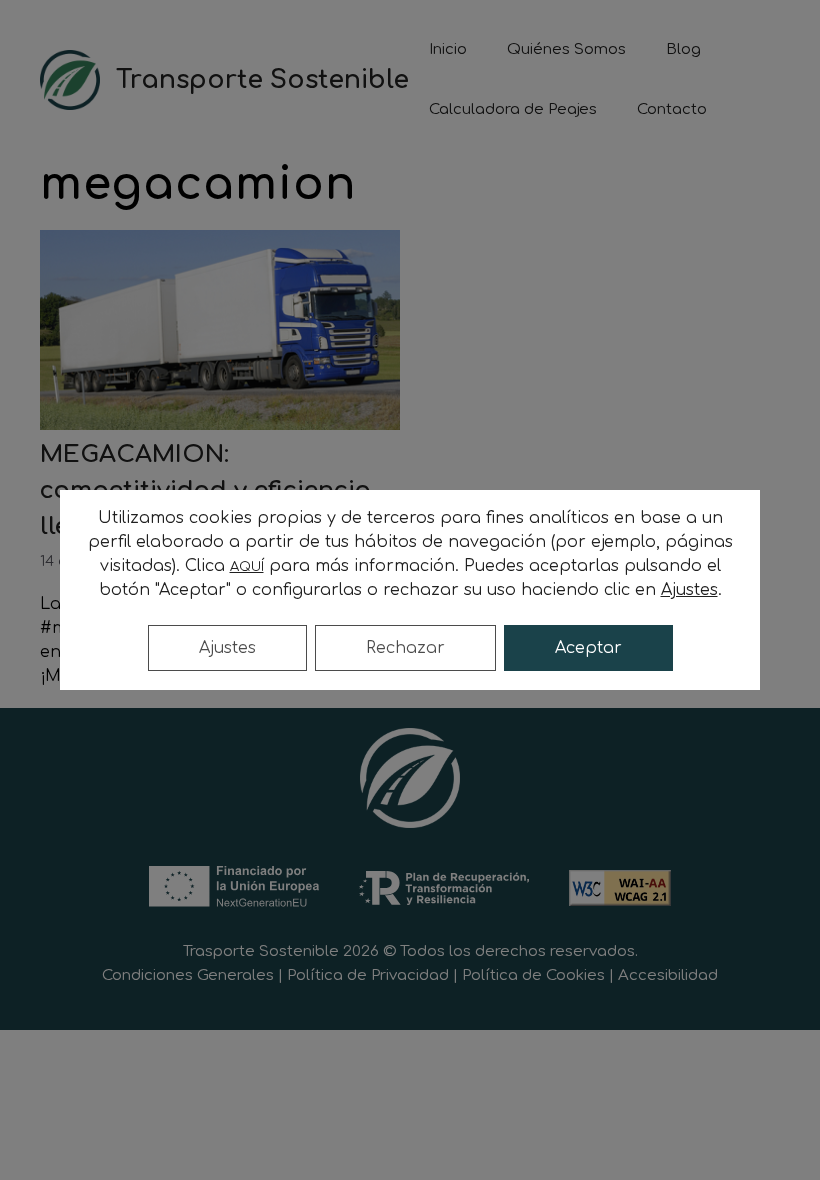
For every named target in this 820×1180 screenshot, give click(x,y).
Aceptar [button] (588, 648)
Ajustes (227, 648)
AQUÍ (247, 567)
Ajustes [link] (689, 590)
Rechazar (405, 648)
